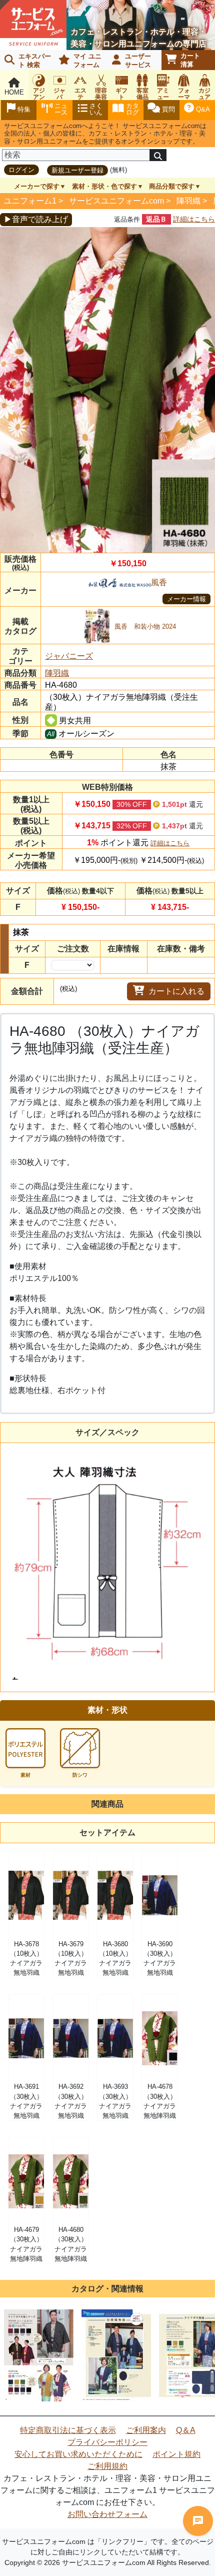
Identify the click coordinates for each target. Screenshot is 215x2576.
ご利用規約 (107, 2466)
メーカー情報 (186, 599)
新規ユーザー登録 (77, 170)
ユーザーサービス (138, 61)
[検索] (158, 155)
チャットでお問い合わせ (198, 2521)
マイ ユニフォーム (87, 61)
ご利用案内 (146, 2430)
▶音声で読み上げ (36, 219)
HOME (14, 92)
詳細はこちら (194, 219)
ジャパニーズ (69, 656)
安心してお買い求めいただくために (78, 2454)
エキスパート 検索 (35, 61)
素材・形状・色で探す (104, 186)
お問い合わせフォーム (107, 2514)
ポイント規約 (176, 2454)
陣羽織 (188, 201)
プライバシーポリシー (107, 2442)
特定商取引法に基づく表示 (68, 2430)
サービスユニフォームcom (116, 201)
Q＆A (186, 2430)
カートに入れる (176, 991)
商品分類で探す (172, 186)
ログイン (21, 170)
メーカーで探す (37, 186)
